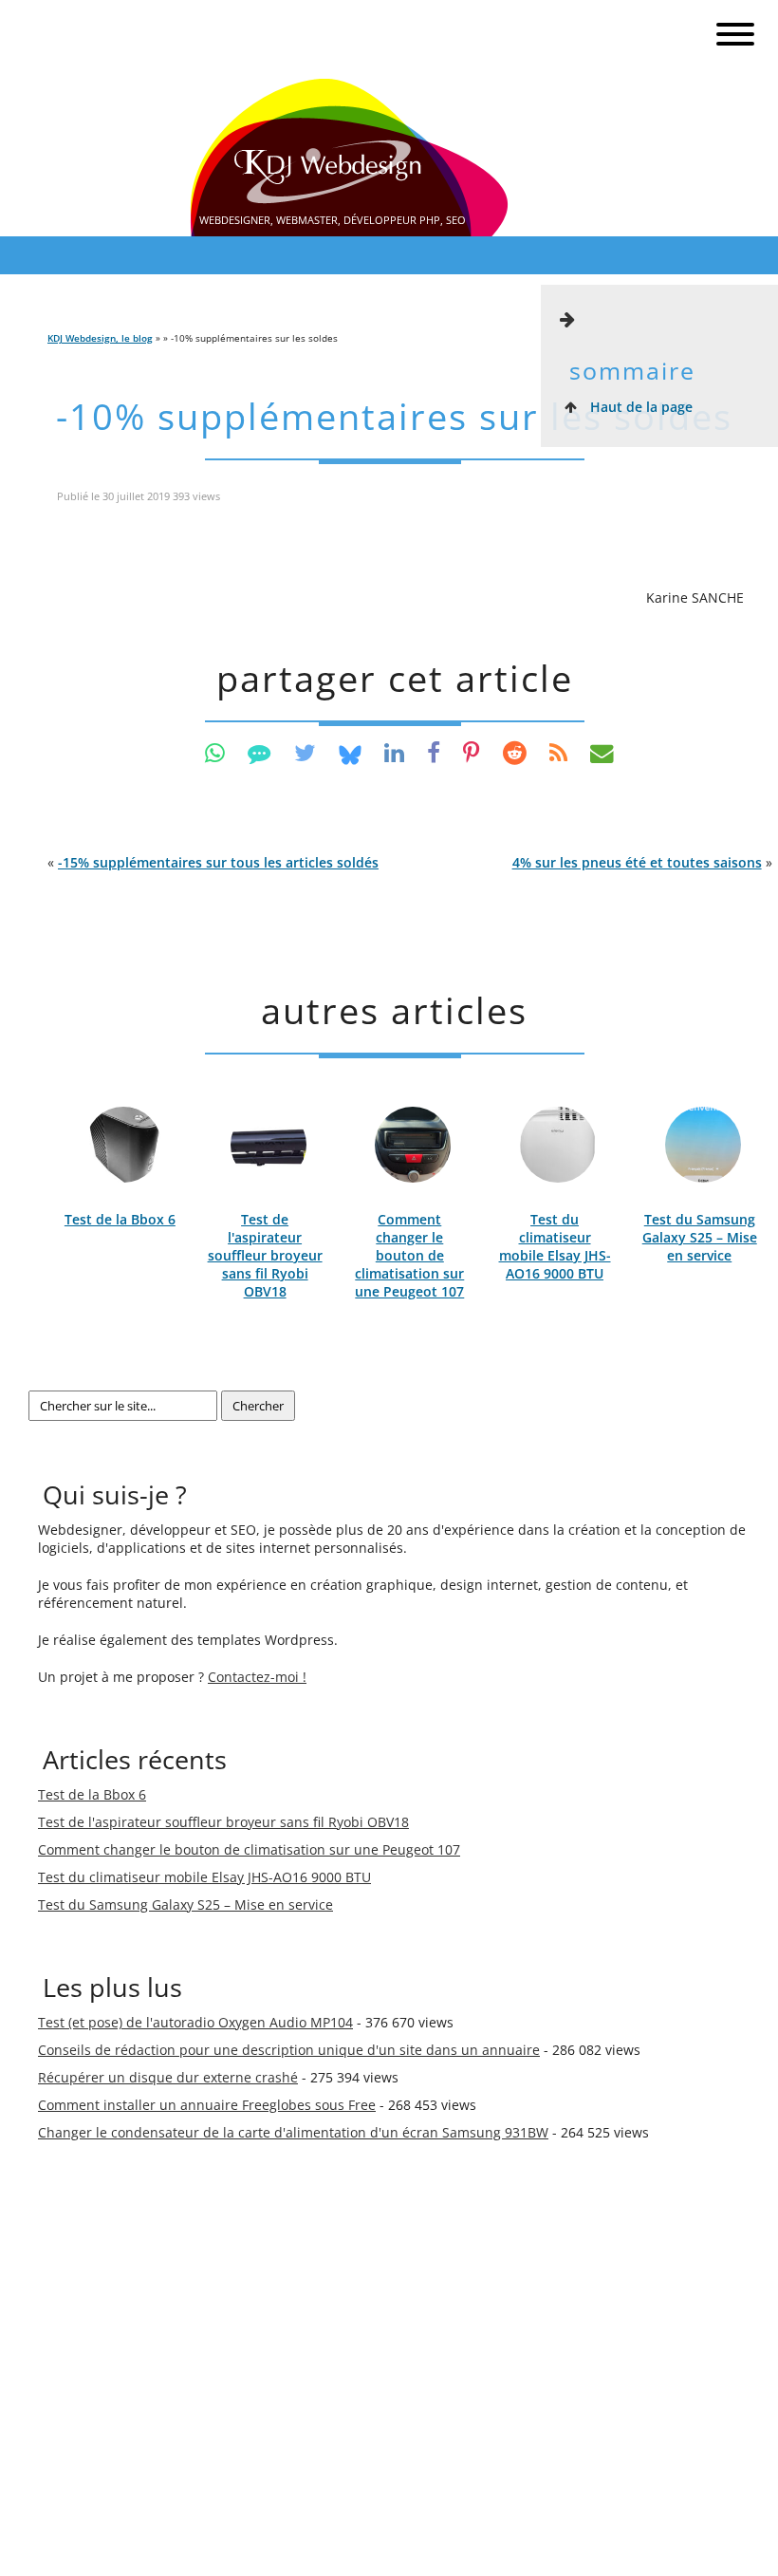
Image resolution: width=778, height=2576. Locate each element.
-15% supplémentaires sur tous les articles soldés (218, 862)
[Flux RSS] (558, 752)
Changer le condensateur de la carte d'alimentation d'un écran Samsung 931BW (293, 2132)
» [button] (642, 862)
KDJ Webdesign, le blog (100, 338)
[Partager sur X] (305, 752)
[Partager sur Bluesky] (350, 752)
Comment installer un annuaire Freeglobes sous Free (207, 2105)
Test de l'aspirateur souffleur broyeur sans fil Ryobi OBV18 (265, 1255)
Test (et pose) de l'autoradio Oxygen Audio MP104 (195, 2022)
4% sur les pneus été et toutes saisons (637, 862)
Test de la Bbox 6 (120, 1219)
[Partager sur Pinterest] (472, 752)
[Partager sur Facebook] (434, 752)
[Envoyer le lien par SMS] (259, 752)
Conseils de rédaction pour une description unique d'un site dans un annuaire (289, 2050)
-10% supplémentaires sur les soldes (394, 416)
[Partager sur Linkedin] (394, 752)
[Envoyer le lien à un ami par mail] (602, 752)
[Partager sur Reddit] (515, 752)
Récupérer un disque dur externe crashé (168, 2077)
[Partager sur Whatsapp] (215, 752)
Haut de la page (639, 407)
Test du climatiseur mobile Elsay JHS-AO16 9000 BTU (555, 1246)
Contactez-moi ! (257, 1677)
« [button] (213, 862)
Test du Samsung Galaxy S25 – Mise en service (700, 1237)
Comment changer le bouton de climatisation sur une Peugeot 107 (409, 1255)
